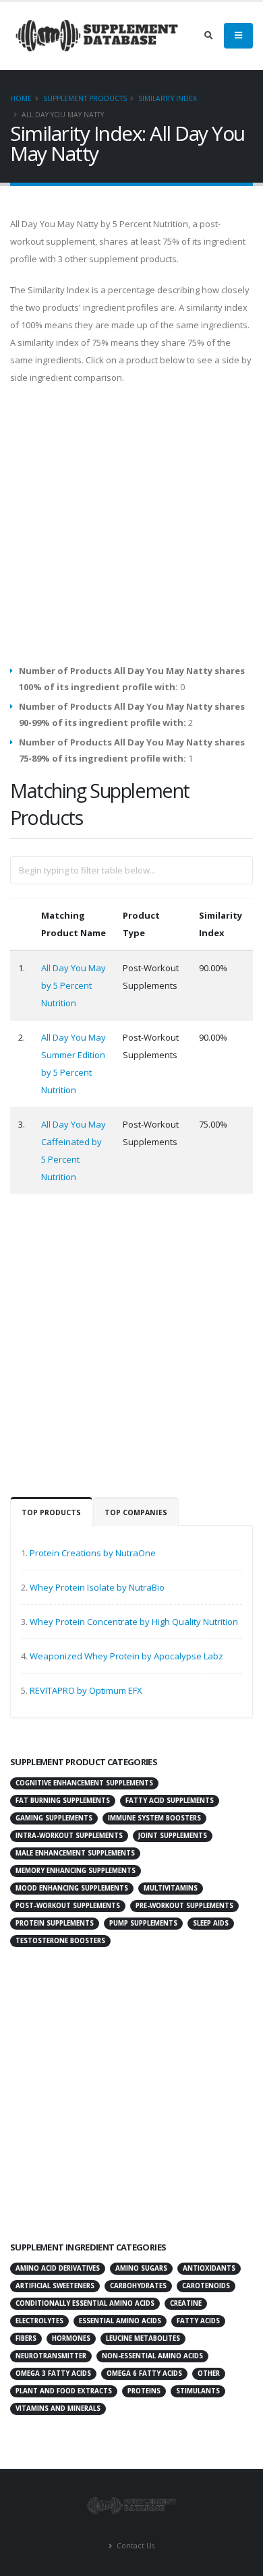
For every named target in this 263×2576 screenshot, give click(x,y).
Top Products (51, 1512)
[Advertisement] (131, 531)
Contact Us (135, 2546)
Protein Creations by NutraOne (93, 1553)
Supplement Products (85, 98)
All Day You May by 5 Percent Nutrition (74, 985)
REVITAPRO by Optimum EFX (86, 1690)
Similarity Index (168, 98)
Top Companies (136, 1512)
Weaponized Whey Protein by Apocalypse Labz (126, 1656)
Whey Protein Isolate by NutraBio (97, 1587)
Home (21, 98)
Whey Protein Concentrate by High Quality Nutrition (134, 1622)
